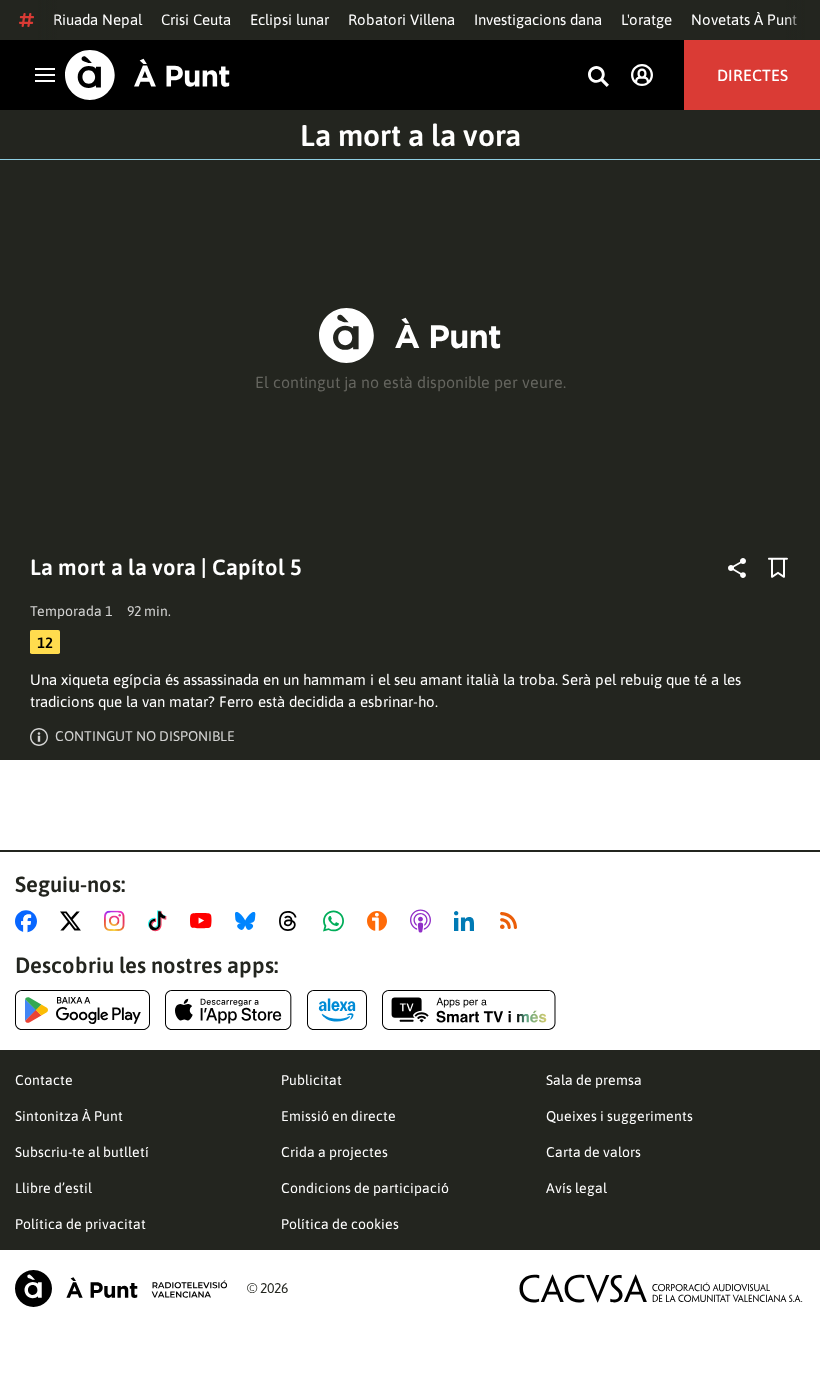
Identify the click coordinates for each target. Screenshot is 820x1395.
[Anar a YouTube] (205, 921)
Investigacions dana (538, 19)
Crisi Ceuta (196, 19)
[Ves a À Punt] (147, 75)
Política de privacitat (80, 1224)
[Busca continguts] (598, 77)
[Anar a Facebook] (30, 921)
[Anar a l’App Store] (228, 1010)
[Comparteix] (737, 568)
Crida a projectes (334, 1152)
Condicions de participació (365, 1188)
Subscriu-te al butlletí (82, 1152)
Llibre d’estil (53, 1188)
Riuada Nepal (97, 19)
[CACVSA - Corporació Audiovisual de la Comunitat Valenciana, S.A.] (661, 1288)
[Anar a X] (74, 921)
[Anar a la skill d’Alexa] (337, 1010)
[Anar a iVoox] (381, 921)
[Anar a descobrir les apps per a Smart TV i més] (469, 1010)
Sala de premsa (594, 1080)
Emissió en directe (338, 1116)
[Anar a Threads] (293, 921)
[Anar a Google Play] (82, 1010)
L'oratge (646, 19)
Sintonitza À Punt (69, 1116)
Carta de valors (593, 1152)
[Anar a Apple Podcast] (424, 921)
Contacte (44, 1080)
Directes (752, 75)
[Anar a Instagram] (118, 921)
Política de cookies (340, 1224)
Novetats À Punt (744, 19)
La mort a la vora (410, 135)
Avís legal (576, 1188)
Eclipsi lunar (289, 19)
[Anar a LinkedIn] (468, 921)
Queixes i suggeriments (619, 1116)
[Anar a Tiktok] (161, 921)
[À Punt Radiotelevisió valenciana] (121, 1288)
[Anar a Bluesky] (249, 921)
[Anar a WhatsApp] (337, 921)
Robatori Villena (401, 19)
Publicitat (311, 1080)
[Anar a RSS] (513, 921)
